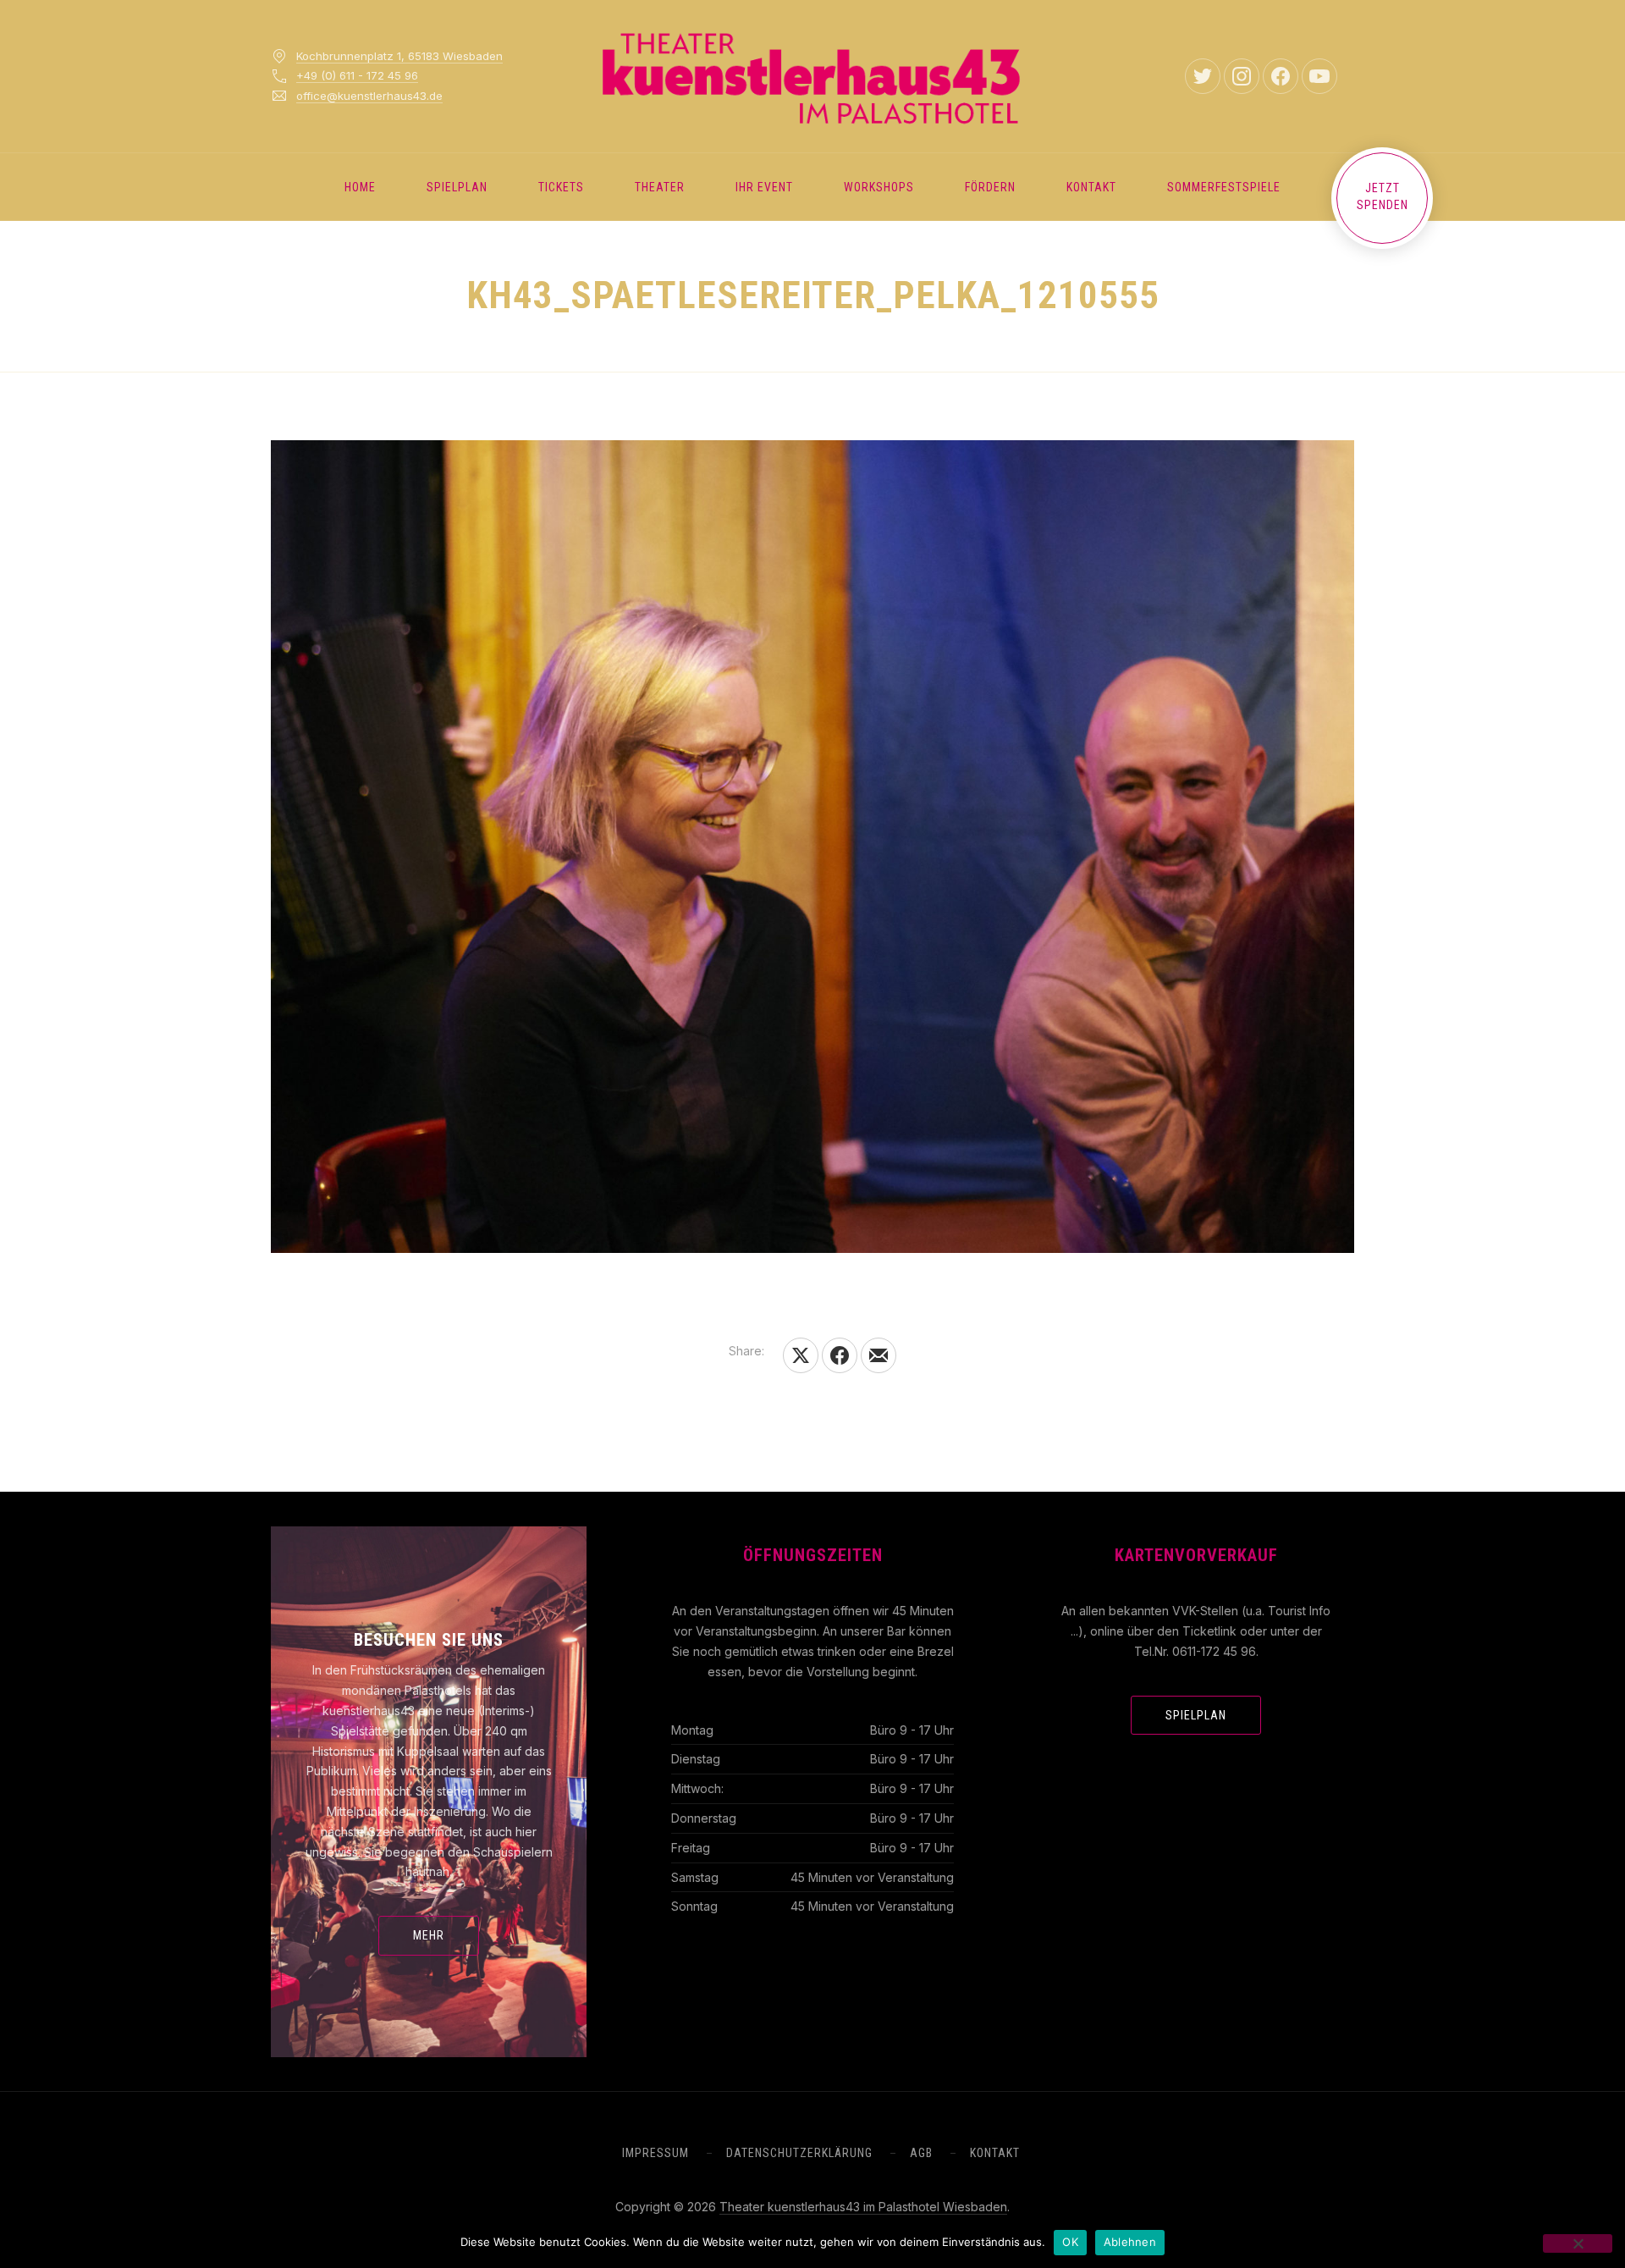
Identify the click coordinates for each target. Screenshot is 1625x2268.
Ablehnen (1130, 2242)
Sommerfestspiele (1224, 187)
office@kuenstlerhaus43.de (369, 96)
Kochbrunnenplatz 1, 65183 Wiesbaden (399, 56)
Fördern (990, 187)
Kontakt (1091, 187)
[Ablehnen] (1578, 2243)
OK (1070, 2242)
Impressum (656, 2153)
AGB (921, 2153)
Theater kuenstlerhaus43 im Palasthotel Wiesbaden (863, 2207)
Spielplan (457, 187)
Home (360, 187)
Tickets (561, 187)
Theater (660, 187)
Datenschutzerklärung (799, 2153)
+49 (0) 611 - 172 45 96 (357, 75)
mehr (429, 1935)
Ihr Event (764, 187)
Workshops (879, 187)
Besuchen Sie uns (429, 1640)
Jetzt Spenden (1383, 196)
